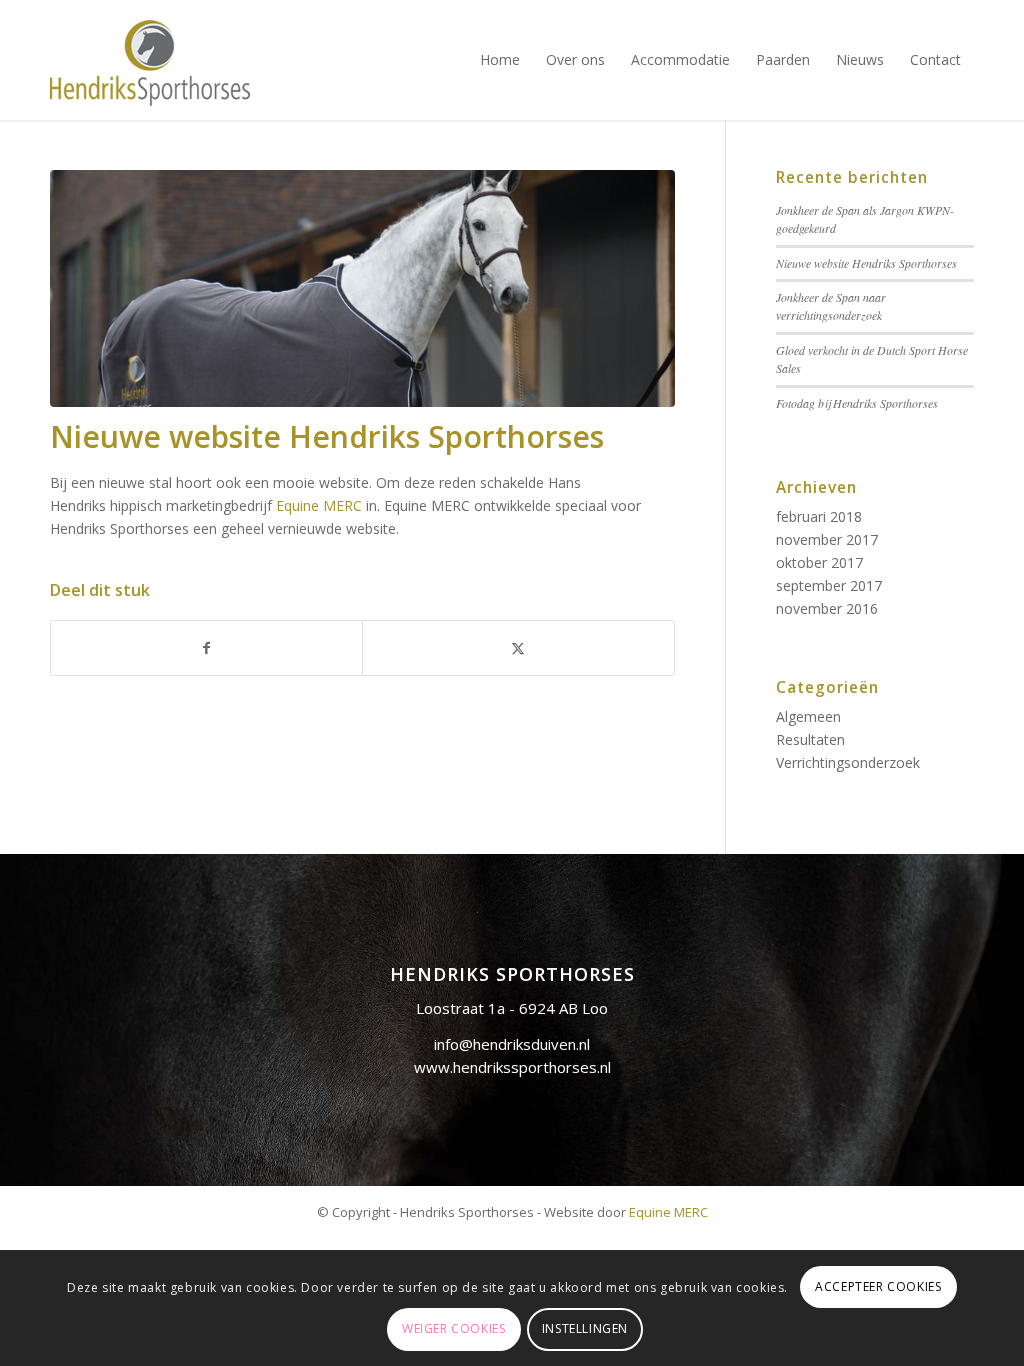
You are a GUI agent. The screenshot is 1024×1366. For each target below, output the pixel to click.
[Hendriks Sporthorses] (150, 60)
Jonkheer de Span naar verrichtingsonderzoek (831, 306)
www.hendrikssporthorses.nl (512, 1067)
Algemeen (808, 716)
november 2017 (827, 539)
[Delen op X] (518, 648)
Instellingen (585, 1328)
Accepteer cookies (878, 1286)
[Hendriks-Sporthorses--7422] (362, 288)
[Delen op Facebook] (206, 648)
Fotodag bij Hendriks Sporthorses (857, 403)
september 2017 (829, 585)
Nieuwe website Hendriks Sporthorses (866, 263)
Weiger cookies (453, 1328)
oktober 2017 (819, 562)
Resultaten (810, 739)
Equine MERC (319, 505)
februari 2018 (819, 516)
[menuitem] (500, 60)
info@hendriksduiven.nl (512, 1044)
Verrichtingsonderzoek (848, 762)
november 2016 (827, 608)
